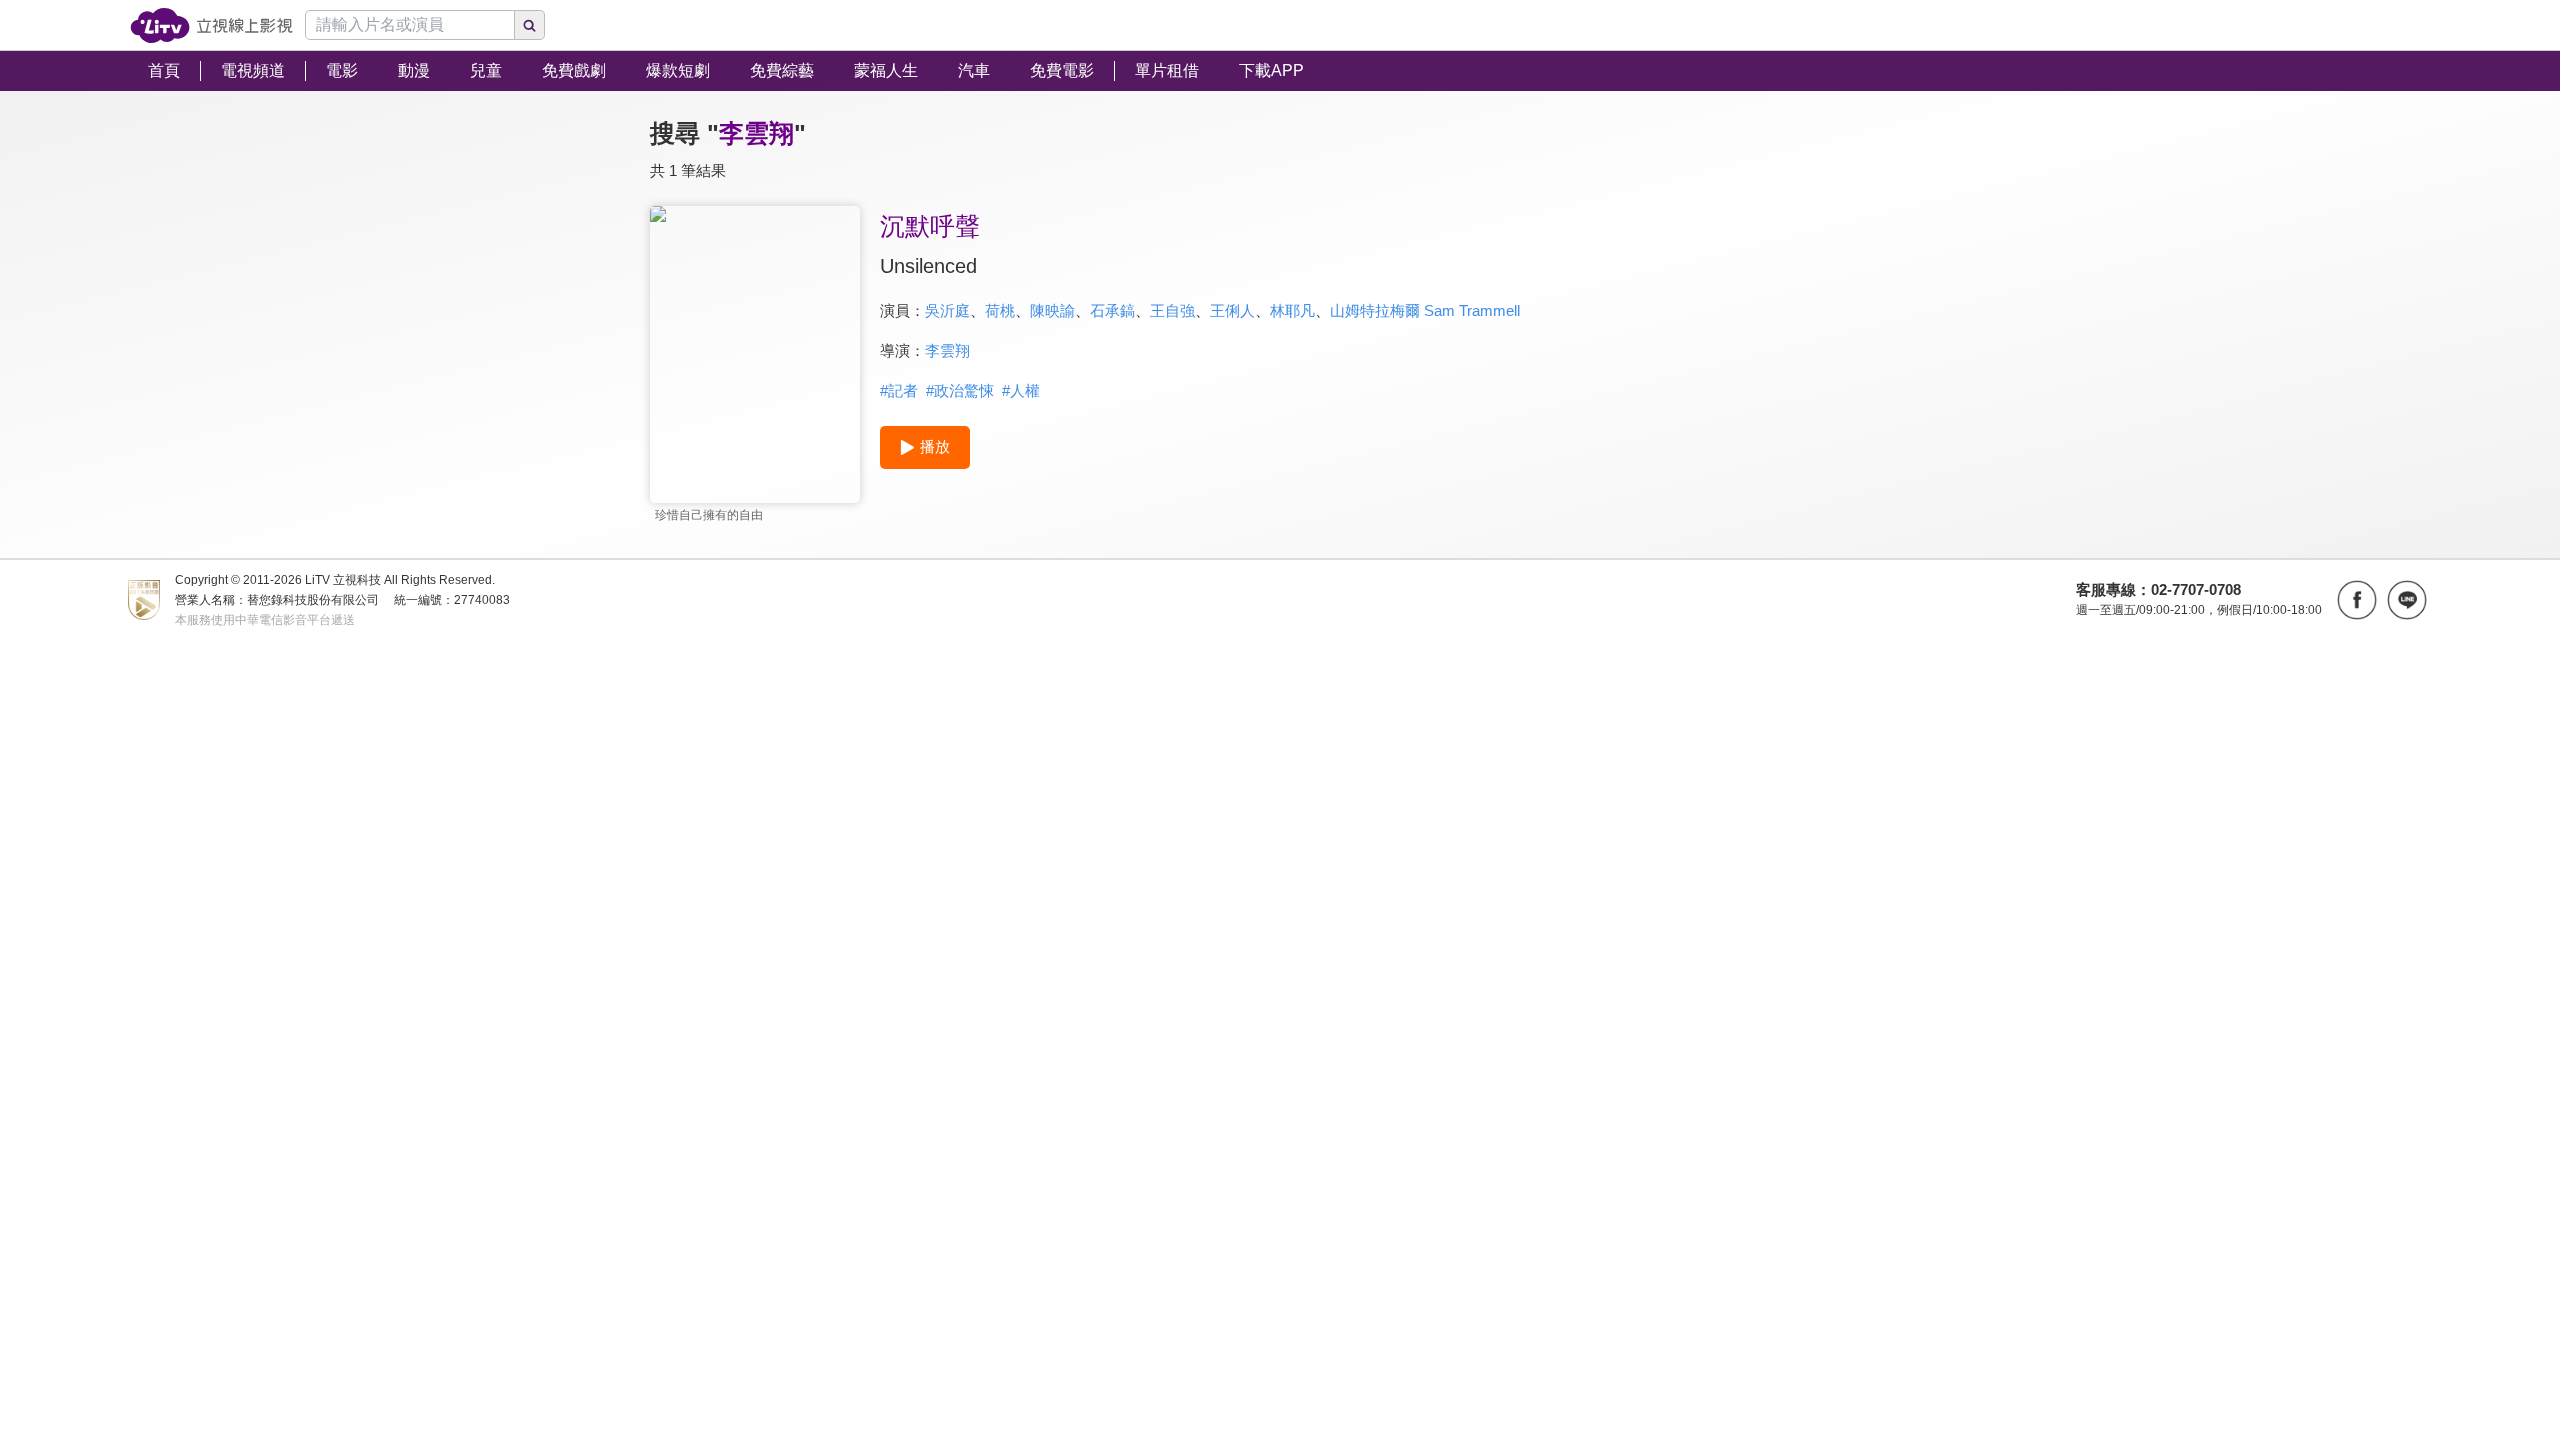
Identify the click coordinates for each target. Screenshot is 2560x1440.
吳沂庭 (947, 310)
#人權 (1021, 390)
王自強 (1172, 310)
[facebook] (2357, 600)
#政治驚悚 (960, 390)
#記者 (899, 390)
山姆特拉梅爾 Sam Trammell (1425, 310)
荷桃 (1000, 310)
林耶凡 (1292, 310)
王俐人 (1232, 310)
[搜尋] (530, 25)
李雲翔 (947, 350)
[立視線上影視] (211, 25)
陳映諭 (1052, 310)
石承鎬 (1112, 310)
